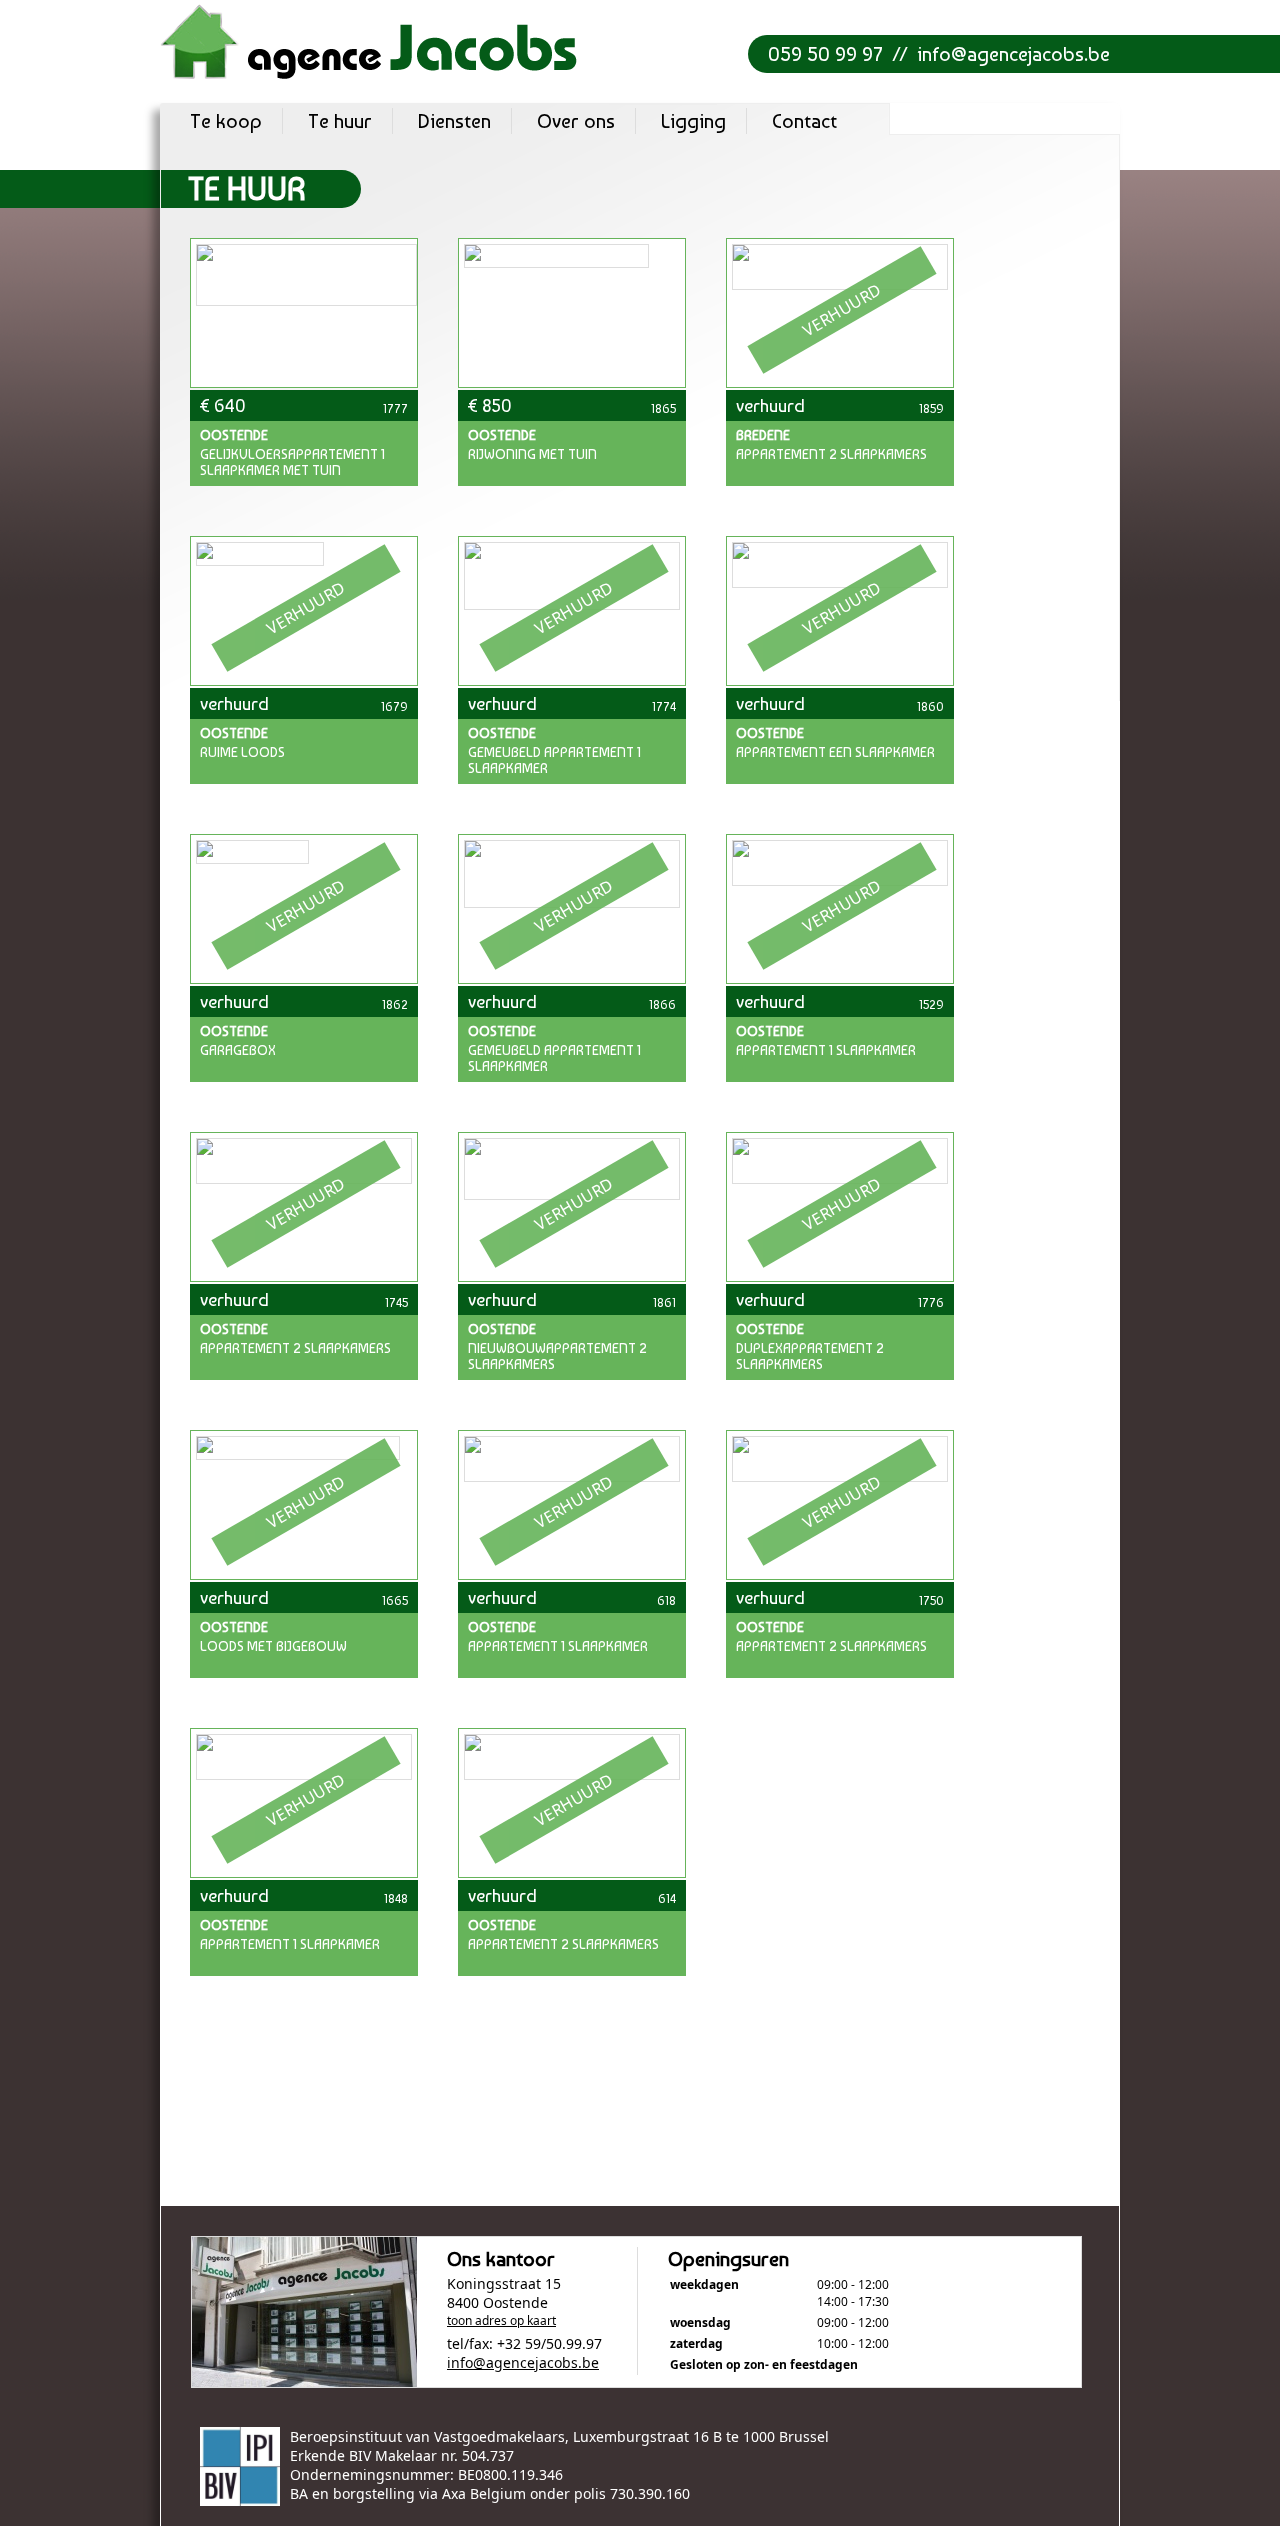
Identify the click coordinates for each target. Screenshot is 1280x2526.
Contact (804, 121)
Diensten (454, 121)
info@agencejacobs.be (1013, 54)
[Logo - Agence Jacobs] (370, 41)
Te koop (226, 121)
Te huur (340, 121)
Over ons (576, 121)
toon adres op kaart (501, 2320)
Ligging (693, 121)
